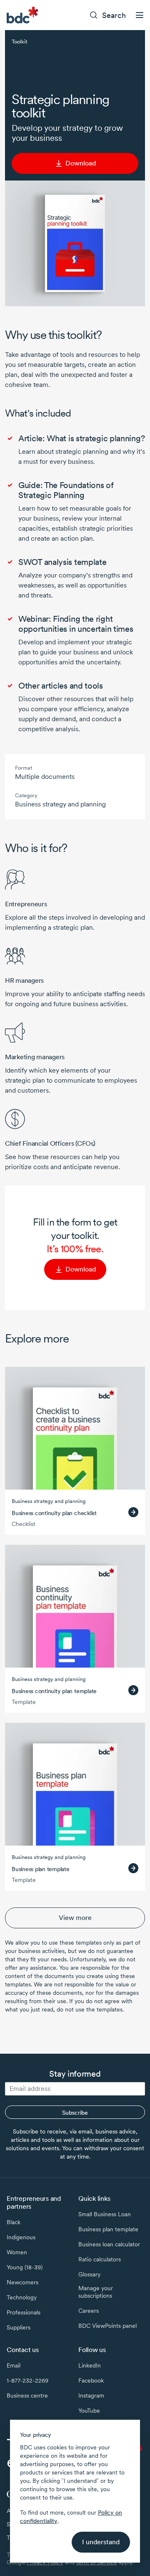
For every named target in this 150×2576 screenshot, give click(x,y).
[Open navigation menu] (140, 15)
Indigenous (21, 2237)
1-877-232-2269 (27, 2380)
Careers (89, 2311)
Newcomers (22, 2282)
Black (14, 2222)
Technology (22, 2297)
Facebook (91, 2380)
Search (114, 15)
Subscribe (75, 2113)
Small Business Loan (105, 2214)
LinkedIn (90, 2365)
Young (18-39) (25, 2267)
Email (14, 2365)
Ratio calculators (100, 2259)
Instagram (91, 2395)
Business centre (27, 2395)
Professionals (24, 2312)
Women (17, 2252)
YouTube (89, 2411)
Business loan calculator (109, 2244)
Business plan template (108, 2229)
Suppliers (19, 2327)
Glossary (89, 2274)
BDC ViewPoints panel (107, 2326)
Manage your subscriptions (96, 2292)
